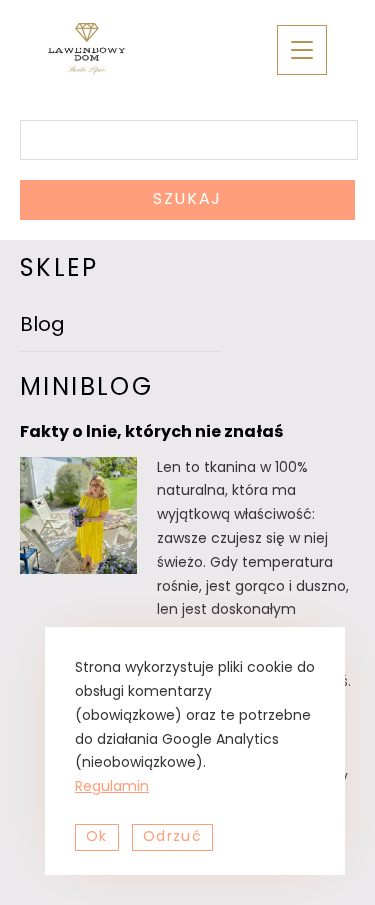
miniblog (86, 389)
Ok (97, 837)
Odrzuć (172, 837)
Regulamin (112, 787)
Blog (42, 326)
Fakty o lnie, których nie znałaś (151, 433)
